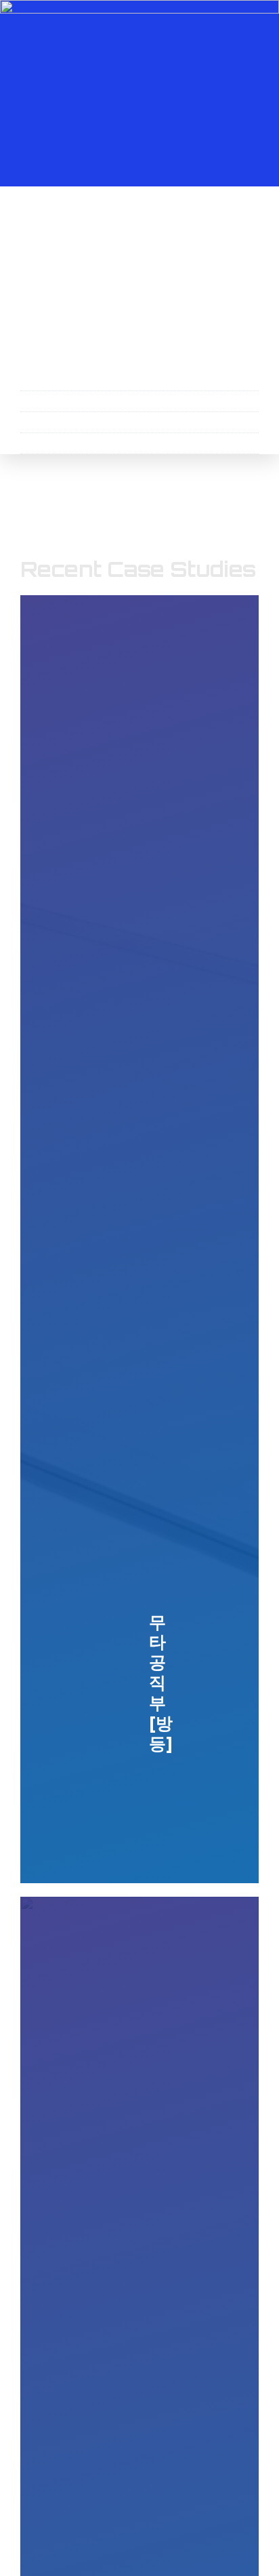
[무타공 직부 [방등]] (139, 1239)
